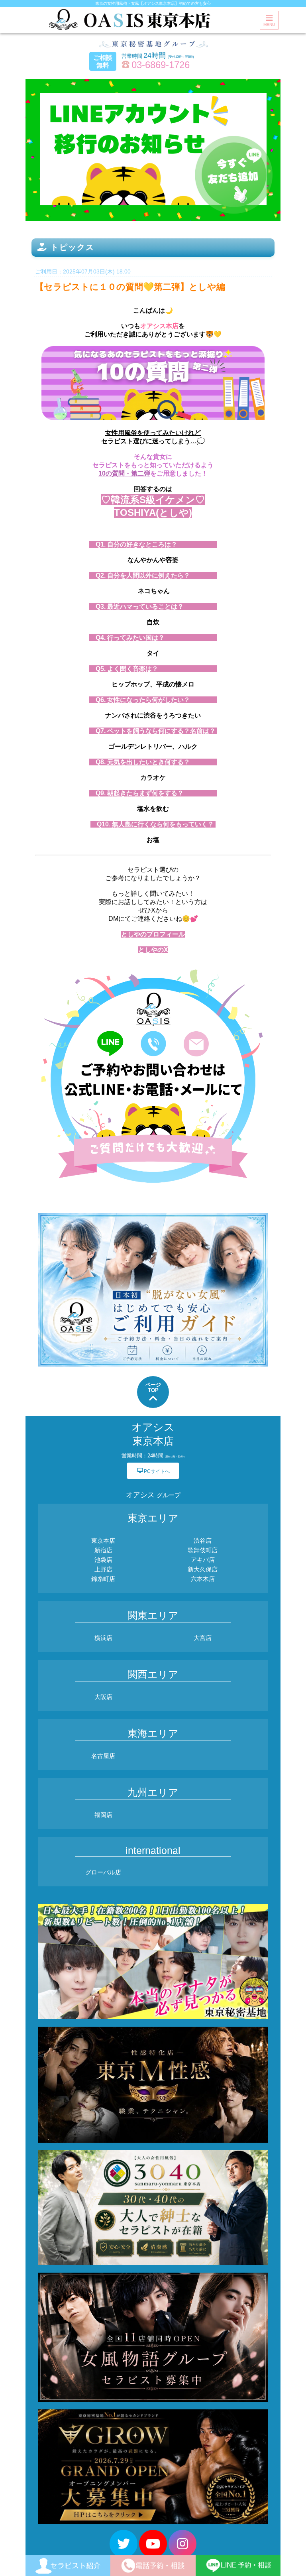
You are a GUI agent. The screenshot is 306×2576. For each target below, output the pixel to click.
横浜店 (103, 1638)
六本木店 (203, 1579)
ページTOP (153, 1387)
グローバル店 (103, 1872)
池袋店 (103, 1560)
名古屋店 (103, 1756)
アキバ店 (203, 1560)
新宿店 (103, 1550)
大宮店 (203, 1638)
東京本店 (103, 1541)
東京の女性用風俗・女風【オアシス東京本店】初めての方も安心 (153, 3)
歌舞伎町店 (203, 1550)
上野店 (103, 1569)
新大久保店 (203, 1569)
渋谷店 (203, 1541)
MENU (269, 25)
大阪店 (103, 1697)
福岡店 (103, 1815)
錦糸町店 (103, 1579)
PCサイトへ (153, 1471)
